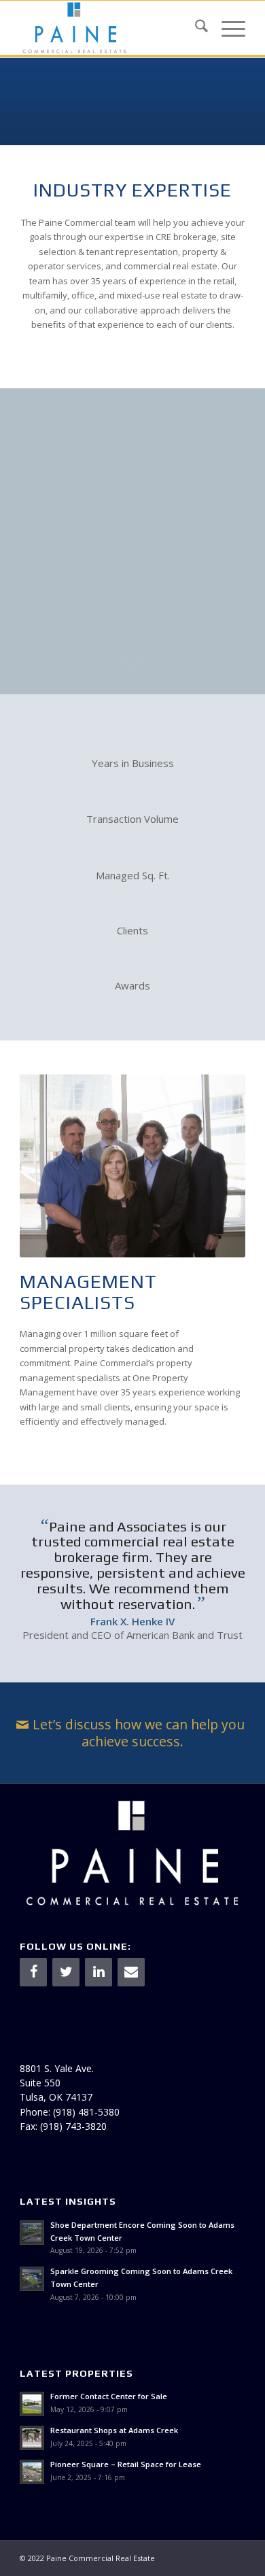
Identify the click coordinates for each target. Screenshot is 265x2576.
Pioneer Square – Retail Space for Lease (126, 2464)
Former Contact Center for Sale (109, 2396)
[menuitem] (195, 28)
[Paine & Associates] (110, 28)
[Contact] (131, 1972)
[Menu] (227, 28)
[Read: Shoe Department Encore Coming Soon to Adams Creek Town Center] (32, 2233)
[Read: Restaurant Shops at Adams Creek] (32, 2438)
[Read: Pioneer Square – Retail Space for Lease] (32, 2472)
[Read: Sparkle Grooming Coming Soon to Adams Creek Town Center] (32, 2279)
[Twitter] (66, 1972)
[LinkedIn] (99, 1972)
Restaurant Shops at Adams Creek (114, 2430)
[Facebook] (33, 1972)
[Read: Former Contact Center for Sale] (32, 2404)
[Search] (195, 28)
